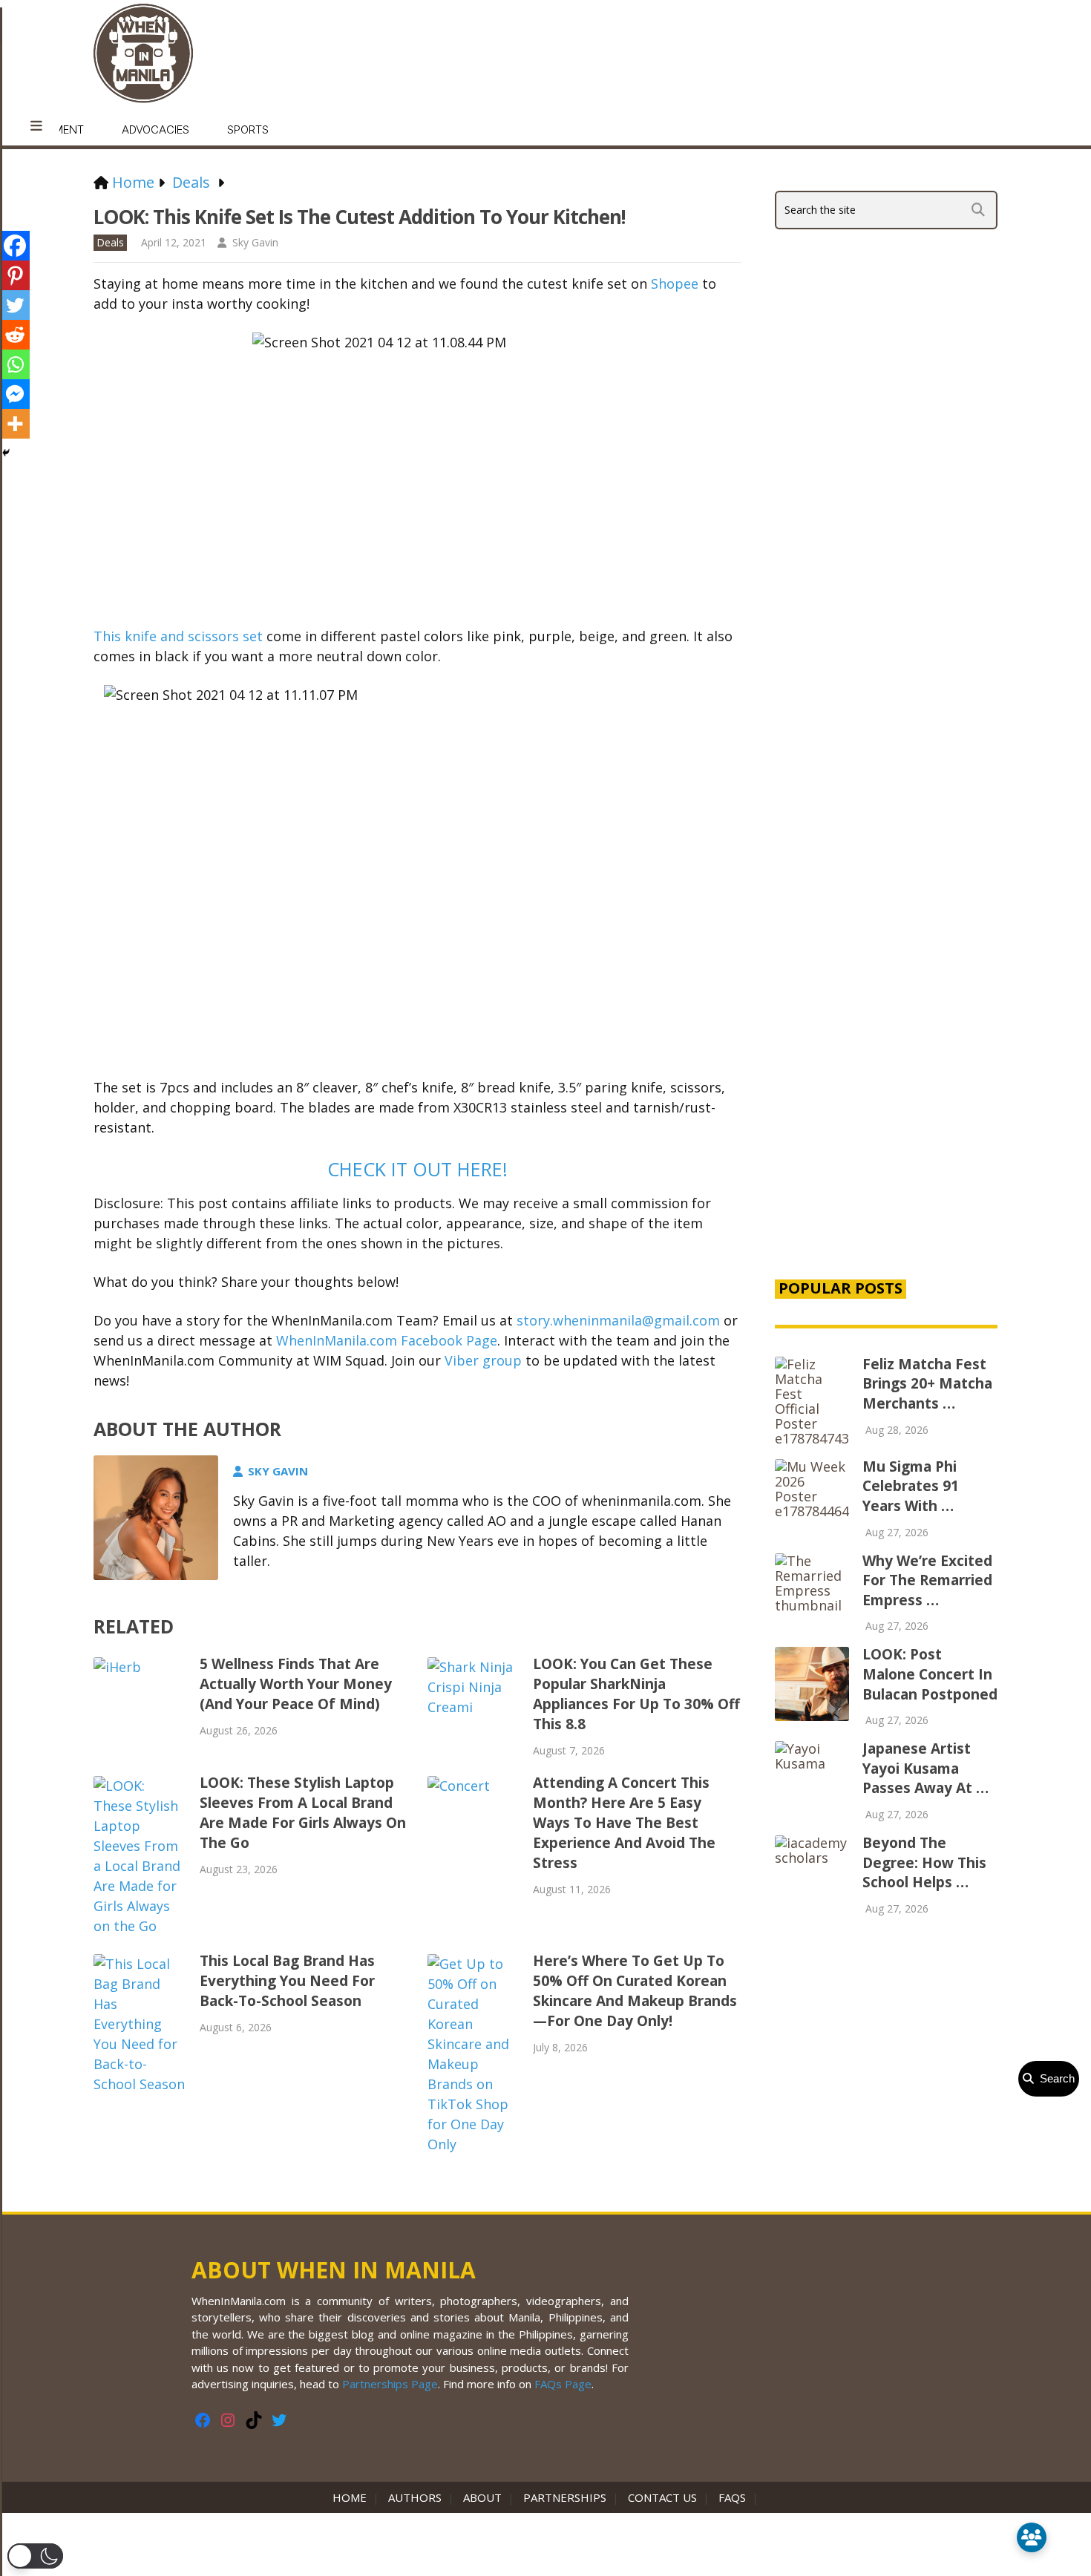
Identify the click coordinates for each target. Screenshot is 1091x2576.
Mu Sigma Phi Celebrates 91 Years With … (911, 1486)
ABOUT (482, 2497)
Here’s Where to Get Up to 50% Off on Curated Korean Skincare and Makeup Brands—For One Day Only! (635, 1991)
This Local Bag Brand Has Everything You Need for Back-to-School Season (287, 1981)
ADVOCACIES (155, 130)
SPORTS (248, 130)
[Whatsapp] (15, 364)
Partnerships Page (390, 2384)
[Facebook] (15, 246)
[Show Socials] (1032, 2537)
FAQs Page (563, 2384)
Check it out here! (417, 1169)
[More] (15, 424)
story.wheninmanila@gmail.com (618, 1320)
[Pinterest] (15, 275)
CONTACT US (662, 2497)
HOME (353, 2497)
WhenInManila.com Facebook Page (387, 1340)
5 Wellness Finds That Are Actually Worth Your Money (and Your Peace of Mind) (296, 1684)
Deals (110, 242)
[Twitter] (15, 305)
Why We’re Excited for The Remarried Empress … (927, 1580)
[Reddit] (15, 335)
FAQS (732, 2497)
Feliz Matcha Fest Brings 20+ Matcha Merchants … (927, 1384)
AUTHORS (415, 2497)
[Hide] (6, 453)
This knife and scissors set (178, 636)
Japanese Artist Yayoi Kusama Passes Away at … (925, 1768)
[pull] (36, 126)
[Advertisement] (886, 1012)
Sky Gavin (255, 242)
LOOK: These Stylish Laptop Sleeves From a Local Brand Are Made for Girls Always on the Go (303, 1813)
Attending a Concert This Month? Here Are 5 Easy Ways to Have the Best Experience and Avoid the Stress (624, 1823)
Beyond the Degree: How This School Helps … (924, 1862)
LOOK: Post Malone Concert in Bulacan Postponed (930, 1674)
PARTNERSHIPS (565, 2497)
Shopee (673, 284)
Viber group (483, 1360)
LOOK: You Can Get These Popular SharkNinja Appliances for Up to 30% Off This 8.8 (636, 1694)
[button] (35, 2556)
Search (1054, 2078)
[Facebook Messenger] (15, 394)
